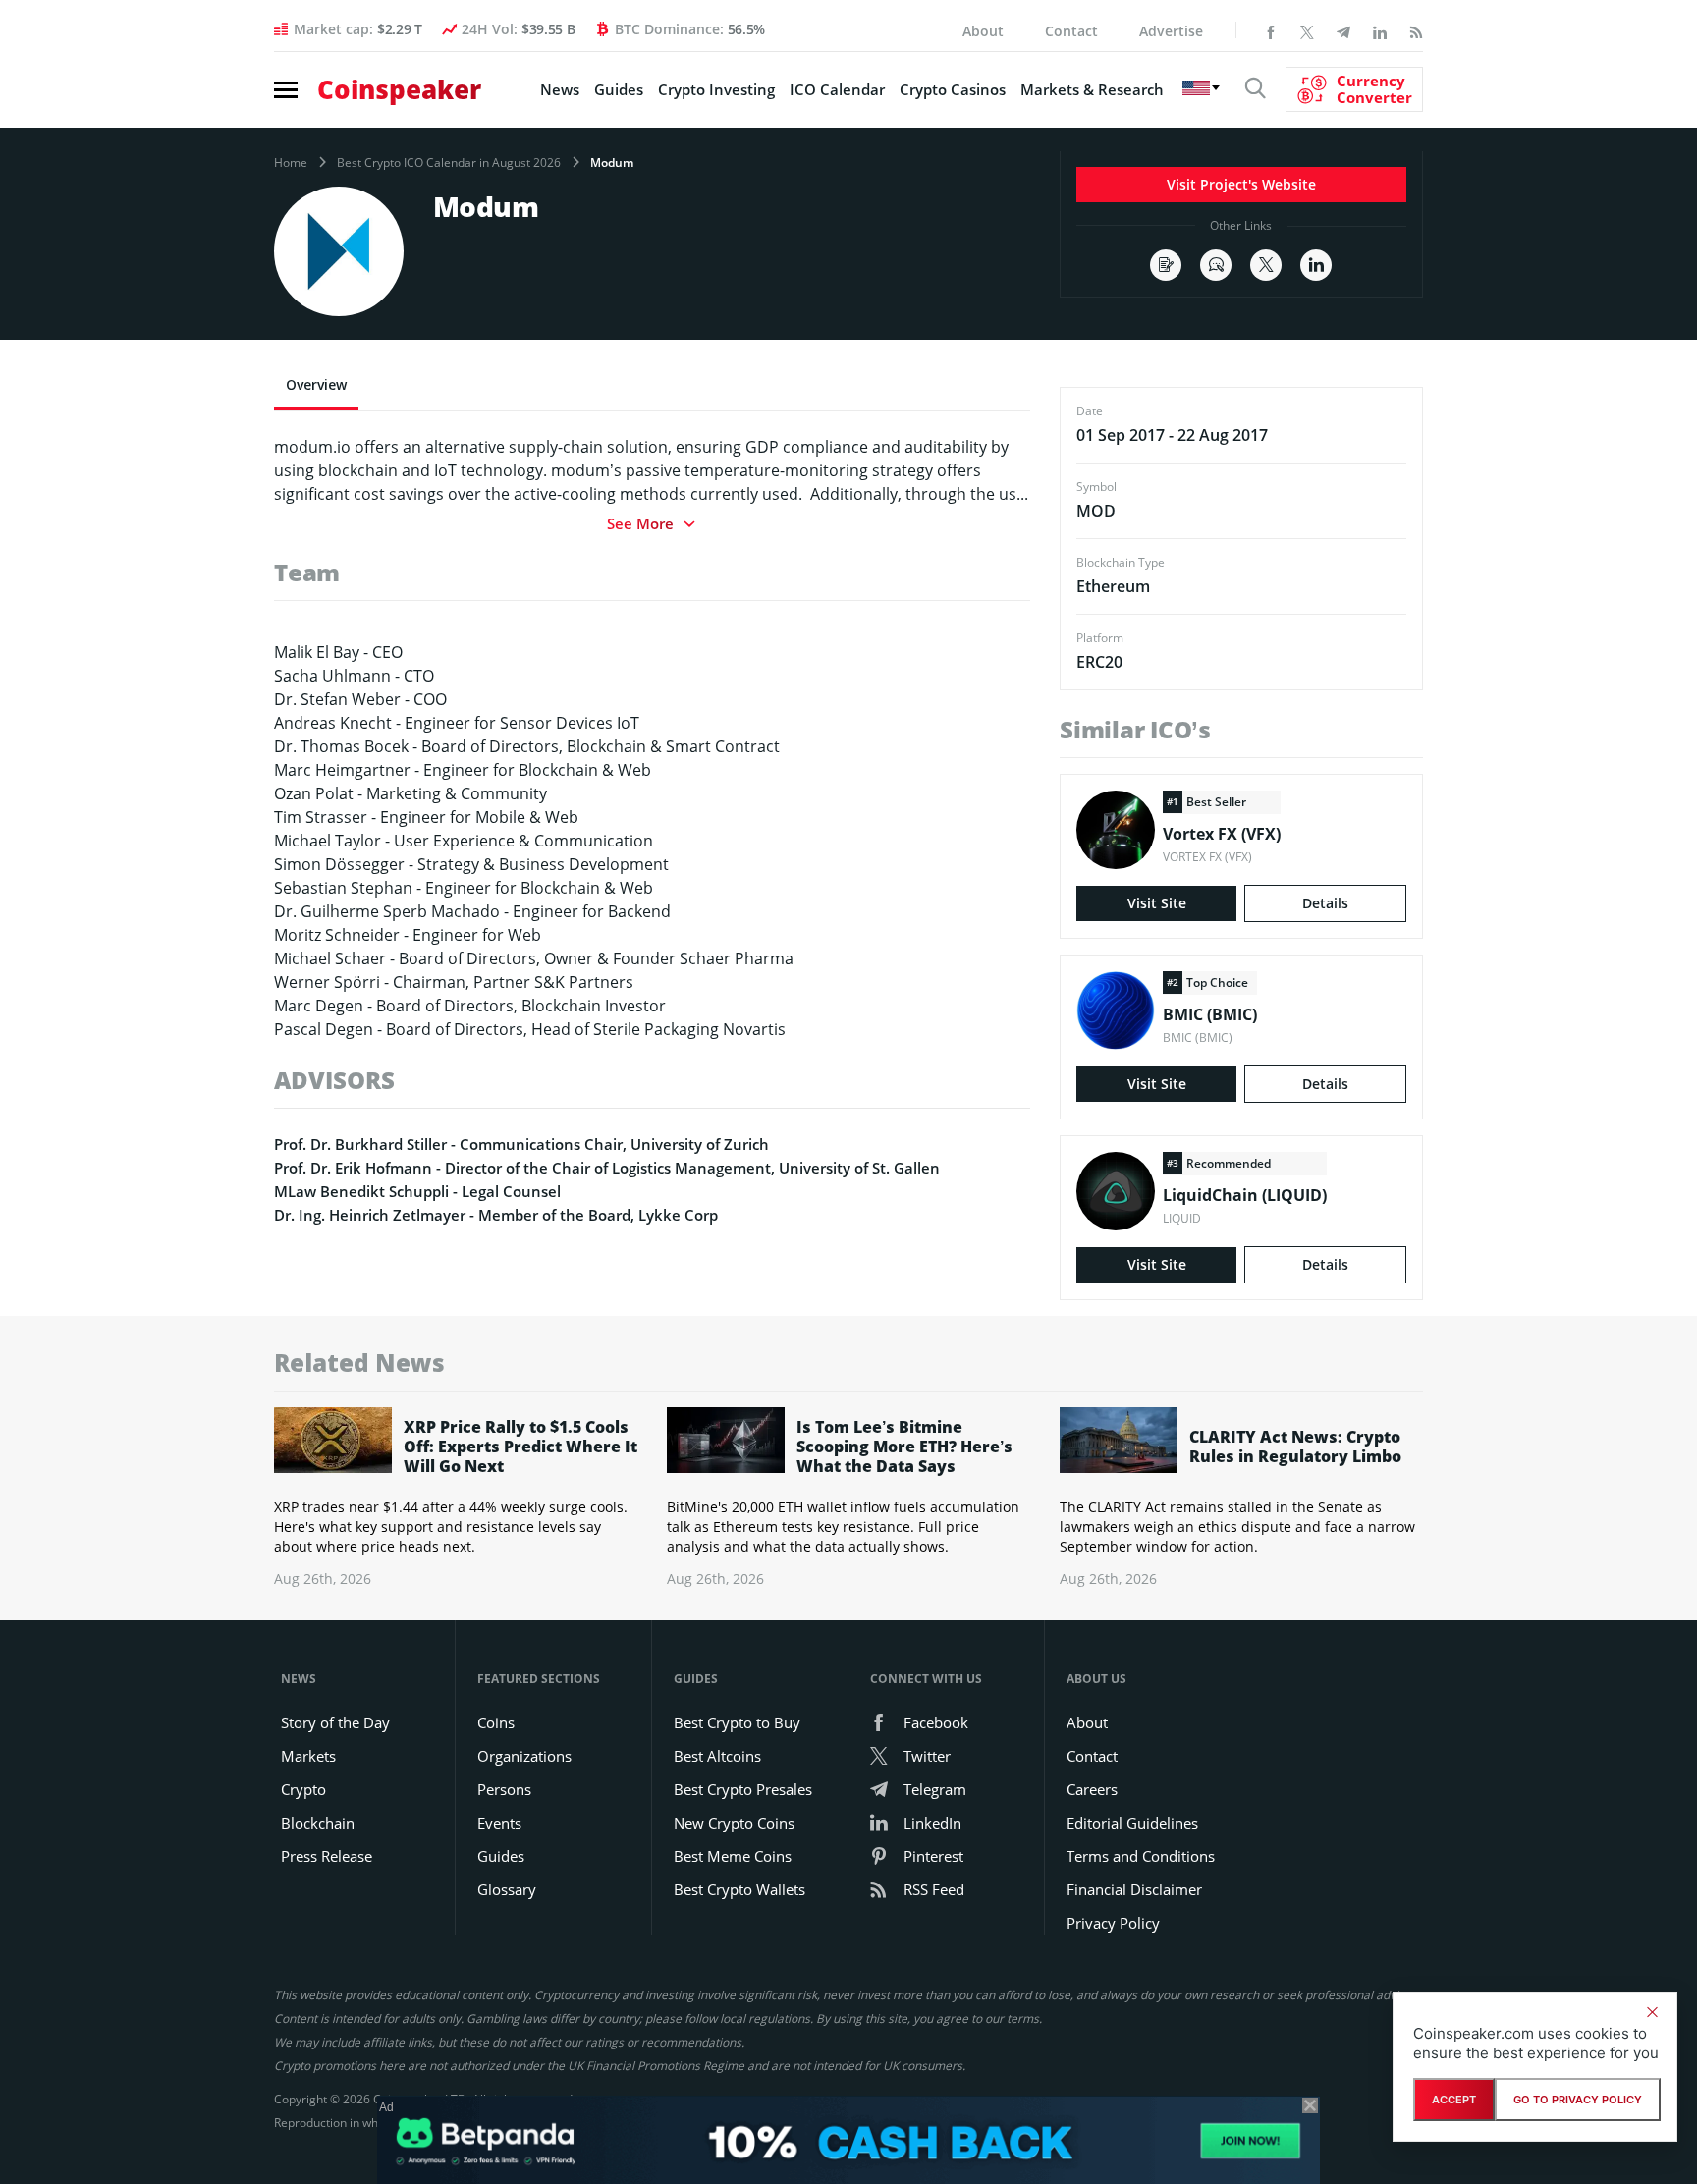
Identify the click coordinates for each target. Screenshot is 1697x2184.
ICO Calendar (837, 89)
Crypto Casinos (953, 89)
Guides (619, 89)
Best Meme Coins (733, 1856)
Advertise (1171, 31)
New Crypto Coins (734, 1823)
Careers (1092, 1789)
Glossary (507, 1889)
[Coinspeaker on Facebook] (1271, 30)
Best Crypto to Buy (737, 1722)
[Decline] (1652, 2012)
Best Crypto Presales (743, 1789)
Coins (496, 1722)
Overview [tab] (316, 384)
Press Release (327, 1856)
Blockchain (318, 1823)
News (560, 89)
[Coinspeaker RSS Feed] (1416, 30)
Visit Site (1157, 903)
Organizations (524, 1756)
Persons (504, 1789)
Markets (308, 1756)
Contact (1071, 31)
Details (1325, 903)
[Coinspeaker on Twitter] (1307, 30)
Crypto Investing (716, 89)
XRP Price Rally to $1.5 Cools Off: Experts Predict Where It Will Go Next (520, 1447)
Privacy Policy (1113, 1923)
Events (499, 1823)
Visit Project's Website (1241, 184)
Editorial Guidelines (1132, 1823)
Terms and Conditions (1141, 1856)
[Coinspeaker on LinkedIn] (1380, 30)
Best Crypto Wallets (739, 1889)
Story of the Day (335, 1722)
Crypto (303, 1789)
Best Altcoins (717, 1756)
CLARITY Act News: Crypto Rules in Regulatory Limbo (1295, 1447)
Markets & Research (1092, 89)
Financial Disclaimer (1134, 1889)
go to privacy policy (1578, 2100)
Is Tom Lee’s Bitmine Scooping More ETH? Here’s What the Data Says (904, 1447)
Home (291, 163)
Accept (1454, 2100)
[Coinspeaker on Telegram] (1343, 30)
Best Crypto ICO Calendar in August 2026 (449, 163)
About (983, 31)
